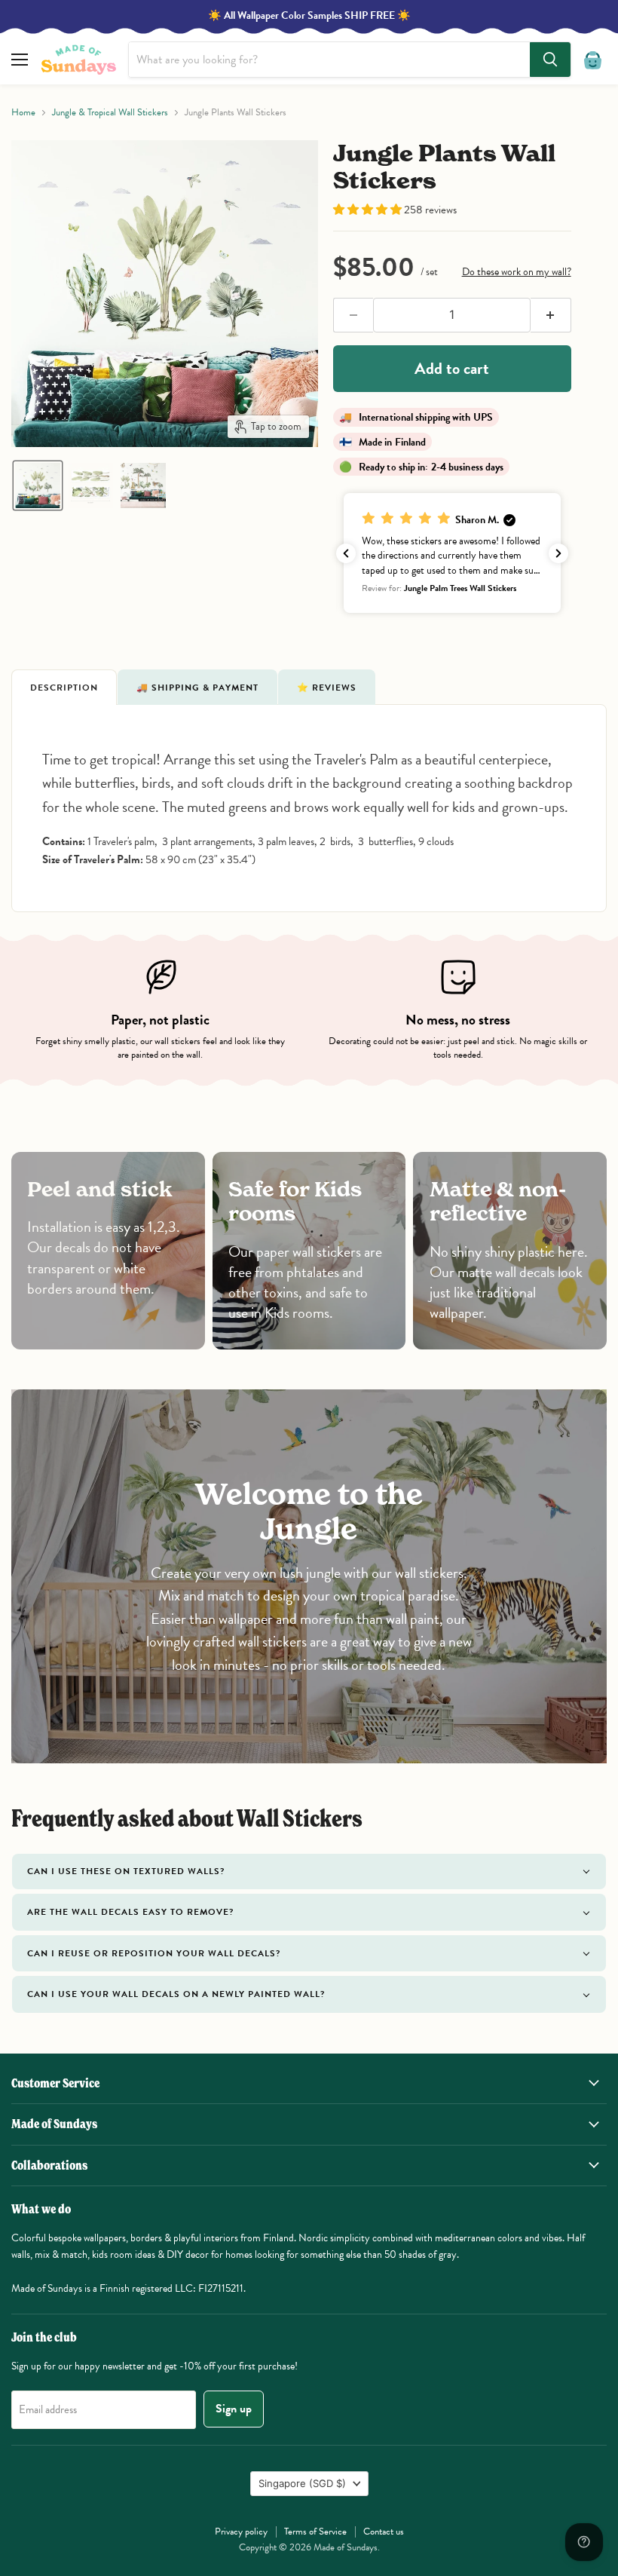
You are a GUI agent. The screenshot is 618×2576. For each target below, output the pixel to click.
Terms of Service (315, 2532)
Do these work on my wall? (517, 272)
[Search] (550, 60)
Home (23, 113)
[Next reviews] (558, 553)
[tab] (64, 687)
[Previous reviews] (346, 553)
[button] (38, 485)
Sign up (234, 2409)
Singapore (302, 2483)
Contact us (384, 2532)
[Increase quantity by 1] (551, 315)
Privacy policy (241, 2532)
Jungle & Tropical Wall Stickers (110, 113)
